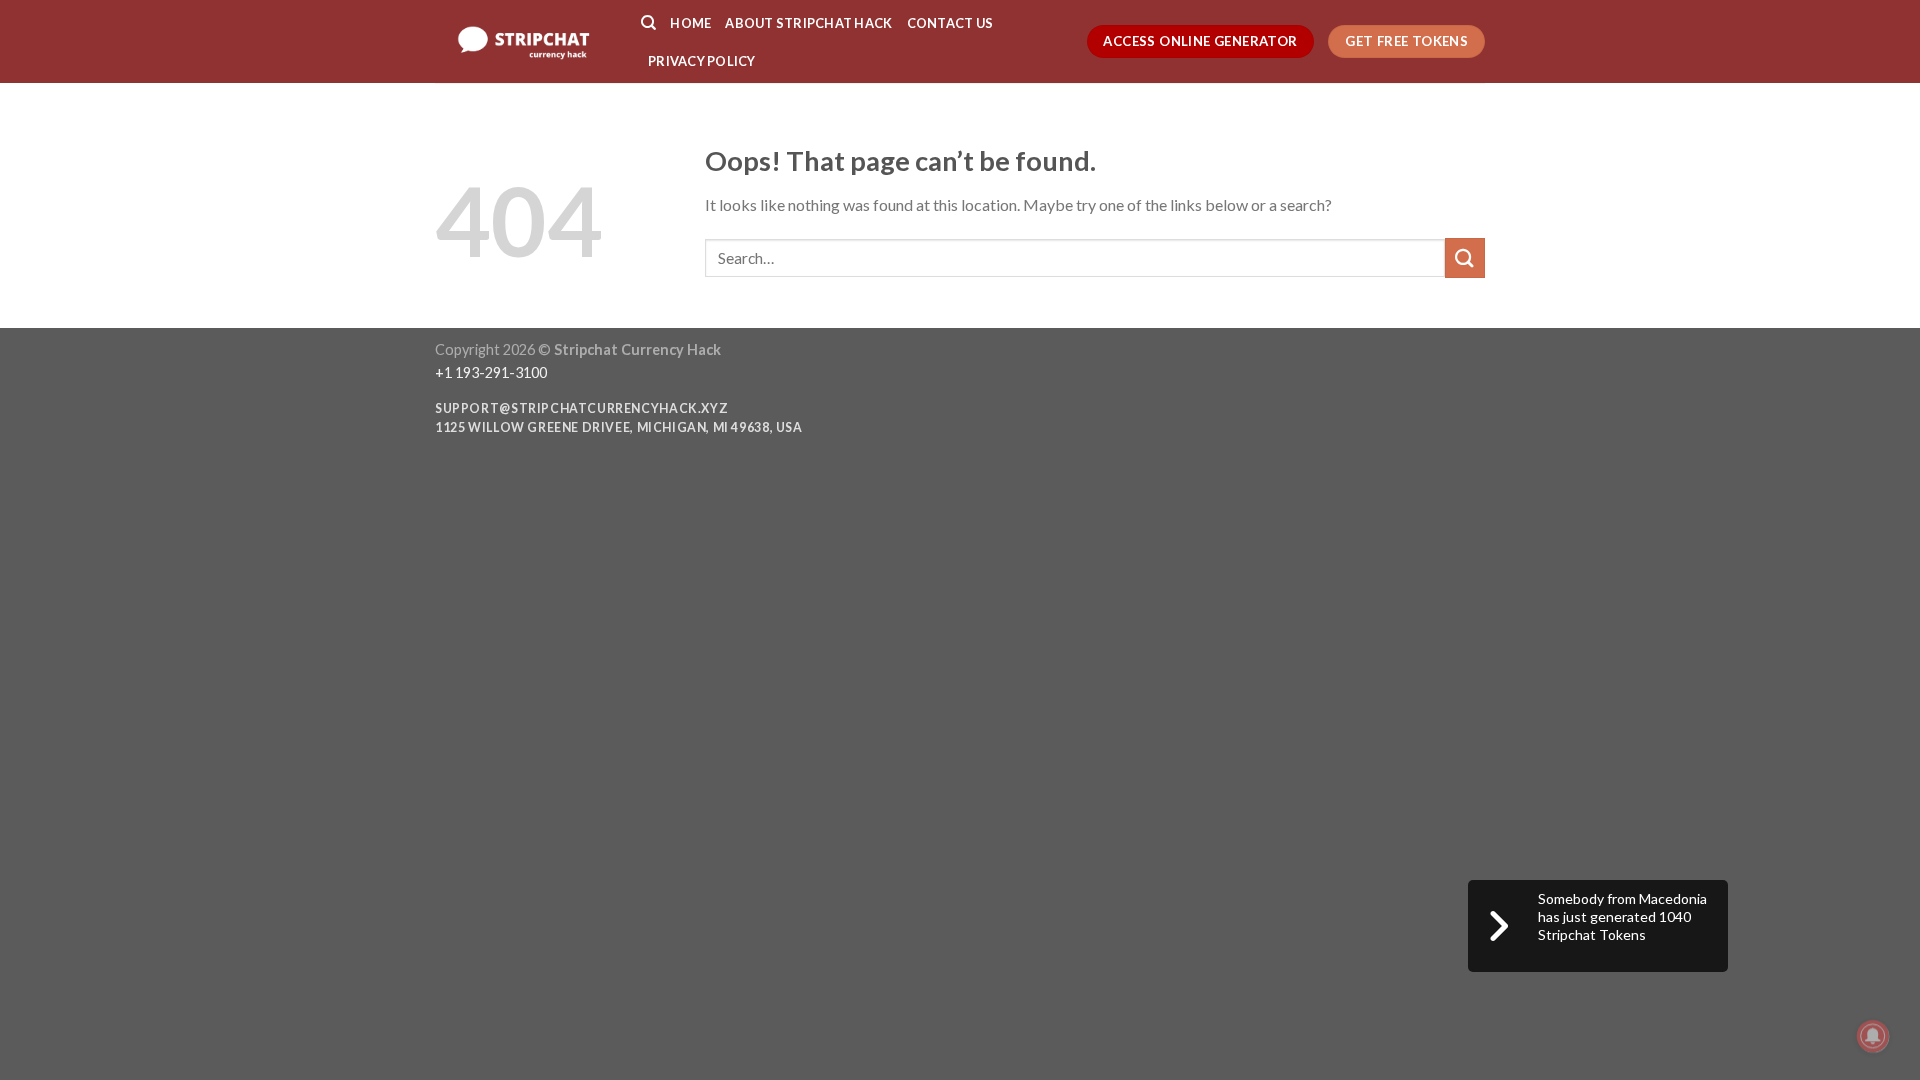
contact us (950, 23)
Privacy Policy (702, 61)
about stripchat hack (808, 23)
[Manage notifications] (1873, 1036)
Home (690, 23)
